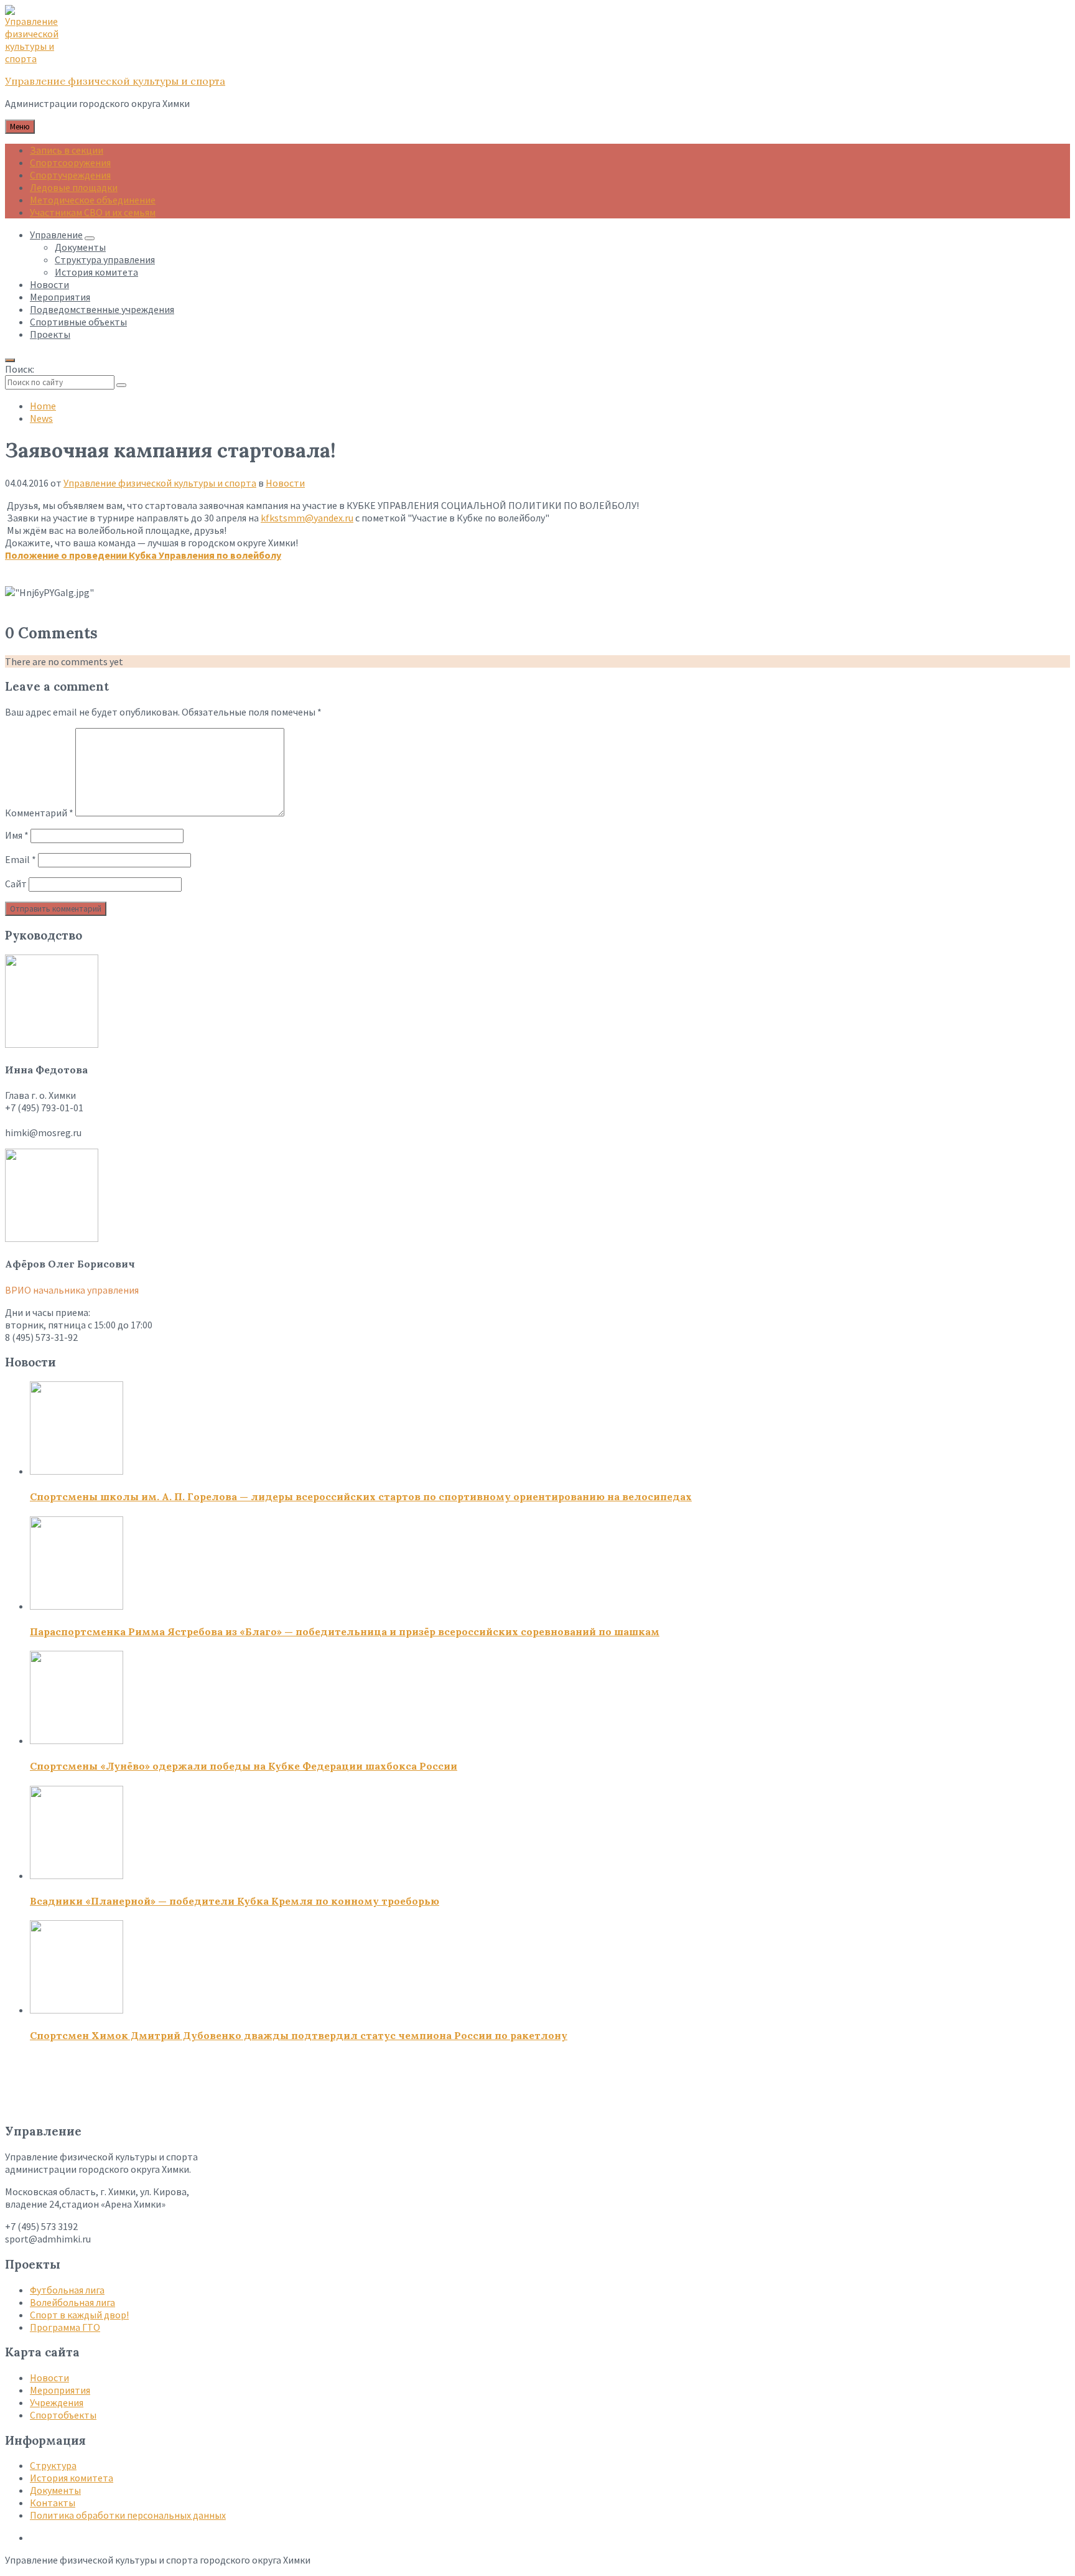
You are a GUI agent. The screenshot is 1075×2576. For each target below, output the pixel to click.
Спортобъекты (63, 2415)
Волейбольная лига (72, 2302)
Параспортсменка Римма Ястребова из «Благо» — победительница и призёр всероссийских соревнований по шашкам (345, 1631)
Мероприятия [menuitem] (60, 297)
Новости (285, 483)
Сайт (16, 884)
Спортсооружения (70, 162)
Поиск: (20, 369)
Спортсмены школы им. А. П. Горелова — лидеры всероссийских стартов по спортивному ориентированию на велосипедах (361, 1496)
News (41, 418)
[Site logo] (36, 58)
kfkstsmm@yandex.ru (307, 518)
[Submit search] (121, 385)
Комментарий (39, 813)
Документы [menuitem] (80, 247)
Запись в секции (67, 150)
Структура (53, 2465)
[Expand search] (10, 360)
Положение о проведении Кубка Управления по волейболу (143, 555)
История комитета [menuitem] (96, 272)
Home (43, 406)
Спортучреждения (70, 175)
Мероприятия (60, 2390)
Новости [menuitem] (49, 284)
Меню (20, 127)
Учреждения (57, 2402)
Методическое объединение (93, 200)
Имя (17, 835)
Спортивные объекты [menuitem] (78, 322)
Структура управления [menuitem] (105, 259)
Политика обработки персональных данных (128, 2515)
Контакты (53, 2503)
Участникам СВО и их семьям (93, 212)
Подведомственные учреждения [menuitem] (102, 309)
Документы (55, 2490)
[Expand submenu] (90, 238)
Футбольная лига (67, 2290)
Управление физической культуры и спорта (115, 81)
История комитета (72, 2478)
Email (21, 859)
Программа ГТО (65, 2327)
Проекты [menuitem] (50, 334)
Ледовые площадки (74, 187)
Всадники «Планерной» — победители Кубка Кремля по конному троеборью (235, 1901)
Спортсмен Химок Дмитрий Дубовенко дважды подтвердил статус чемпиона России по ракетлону (299, 2035)
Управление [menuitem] (56, 235)
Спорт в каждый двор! (79, 2315)
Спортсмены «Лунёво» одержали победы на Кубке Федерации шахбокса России (244, 1766)
